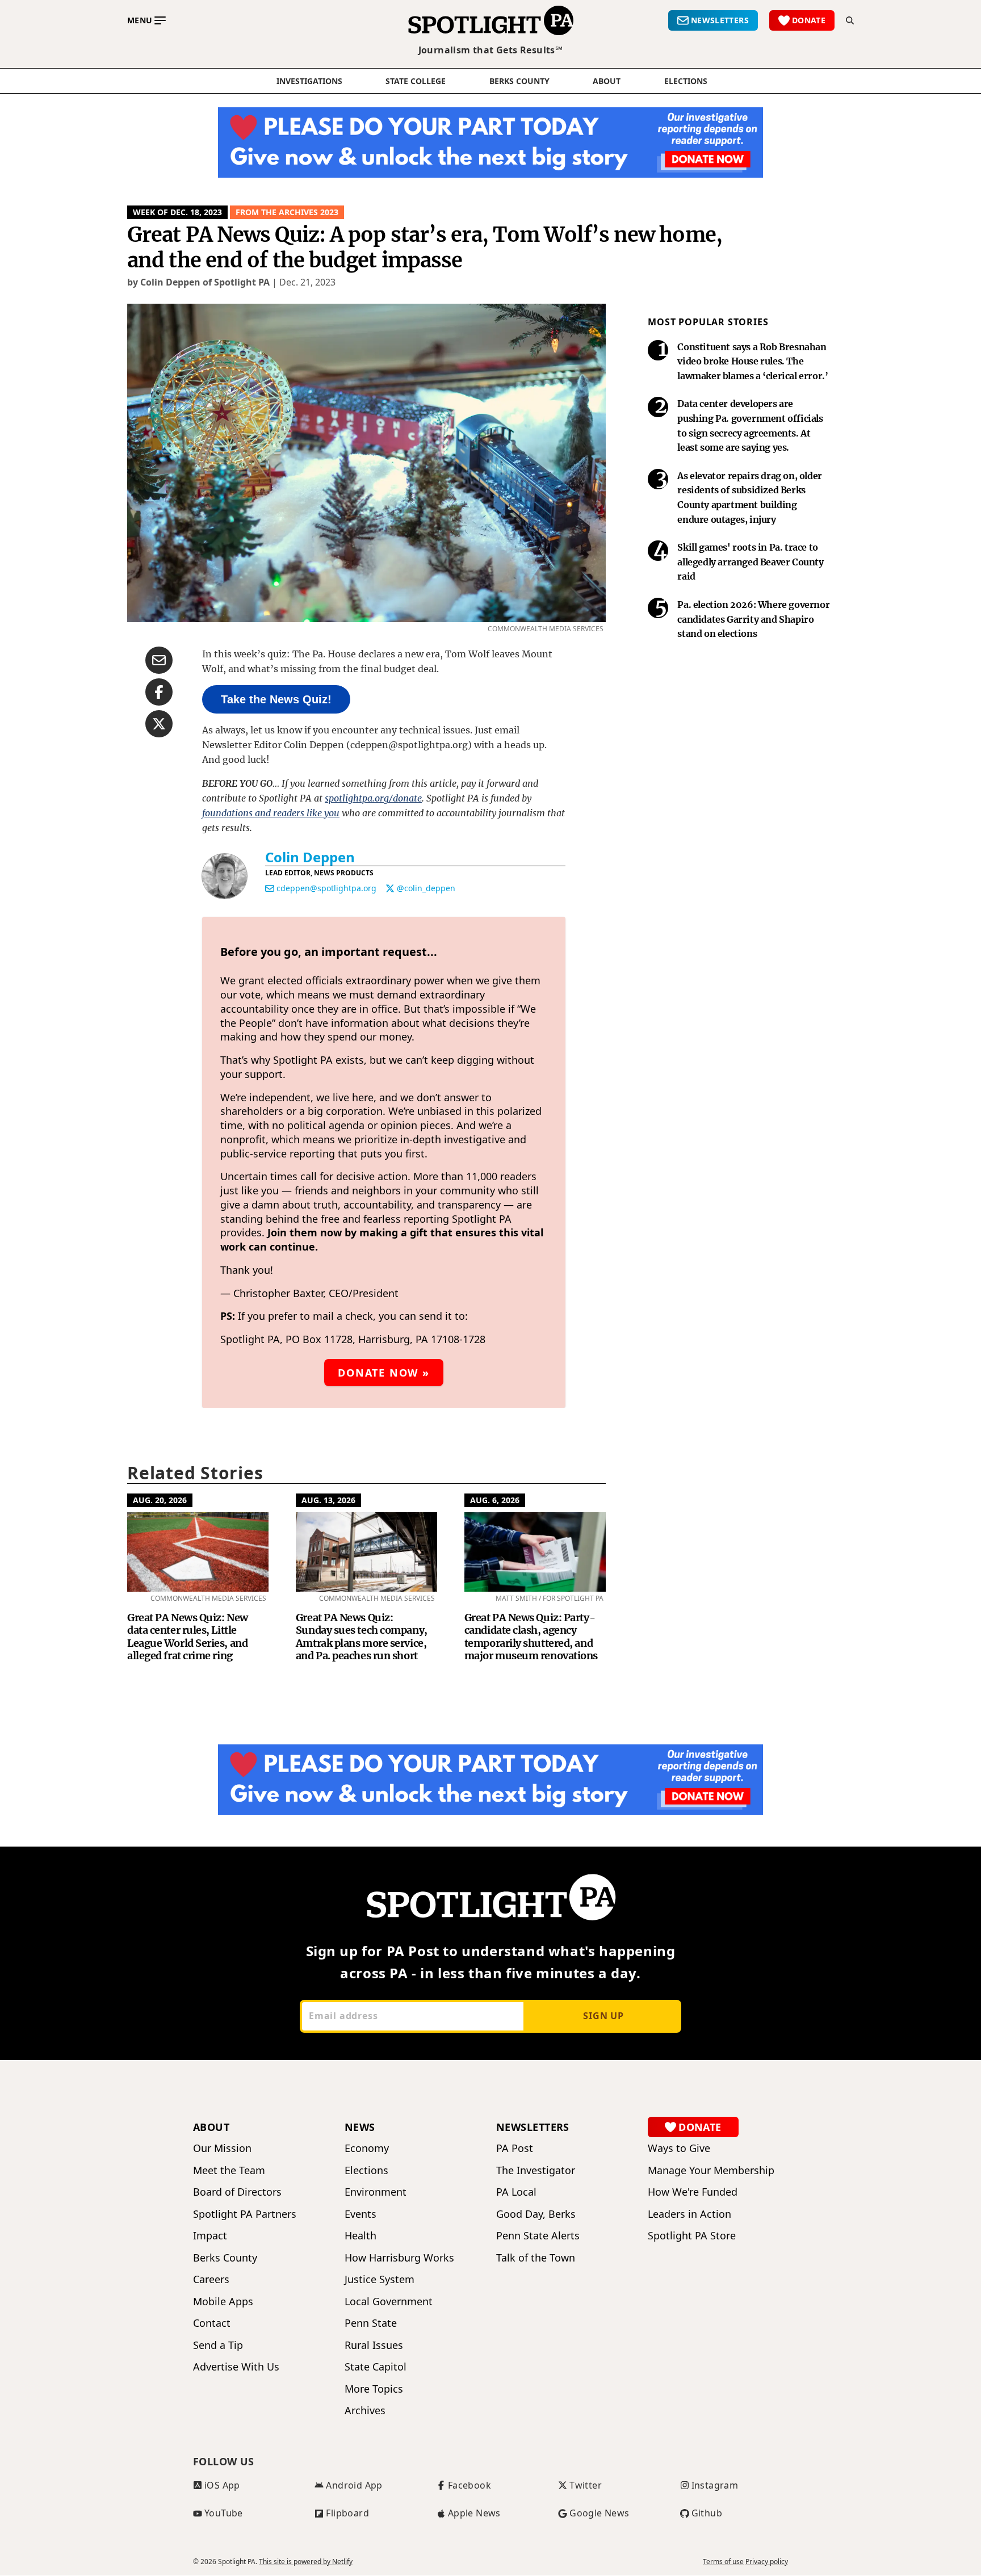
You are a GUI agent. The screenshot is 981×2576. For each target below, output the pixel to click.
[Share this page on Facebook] (159, 692)
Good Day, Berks (536, 2214)
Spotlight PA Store (692, 2236)
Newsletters (533, 2127)
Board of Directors (237, 2192)
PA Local (516, 2192)
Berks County (519, 81)
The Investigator (536, 2170)
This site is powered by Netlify (306, 2562)
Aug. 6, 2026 (495, 1500)
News (360, 2127)
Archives (365, 2411)
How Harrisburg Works (399, 2258)
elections (686, 81)
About (607, 81)
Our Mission (222, 2148)
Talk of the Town (536, 2258)
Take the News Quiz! (276, 699)
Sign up (603, 2016)
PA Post (515, 2148)
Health (360, 2236)
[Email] (270, 888)
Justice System (380, 2279)
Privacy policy (767, 2562)
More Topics (374, 2389)
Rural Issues (374, 2345)
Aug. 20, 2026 (160, 1500)
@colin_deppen (426, 888)
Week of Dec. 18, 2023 (177, 212)
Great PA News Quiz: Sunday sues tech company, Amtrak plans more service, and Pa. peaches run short (362, 1637)
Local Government (389, 2302)
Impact (210, 2236)
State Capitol (376, 2367)
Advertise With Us (236, 2367)
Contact (212, 2323)
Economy (367, 2148)
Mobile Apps (223, 2302)
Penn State (371, 2323)
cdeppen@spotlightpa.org (326, 888)
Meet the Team (229, 2170)
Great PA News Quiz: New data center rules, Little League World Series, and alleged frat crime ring (188, 1637)
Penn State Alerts (538, 2236)
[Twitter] (390, 888)
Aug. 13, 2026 (328, 1500)
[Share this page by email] (159, 660)
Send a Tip (218, 2345)
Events (360, 2214)
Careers (211, 2279)
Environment (376, 2192)
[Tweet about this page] (159, 724)
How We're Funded (693, 2192)
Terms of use (723, 2562)
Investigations (309, 81)
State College (416, 81)
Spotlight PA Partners (245, 2214)
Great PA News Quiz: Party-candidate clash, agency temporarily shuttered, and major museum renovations (531, 1637)
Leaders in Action (689, 2214)
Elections (366, 2170)
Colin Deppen (310, 857)
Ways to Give (679, 2148)
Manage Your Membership (711, 2170)
